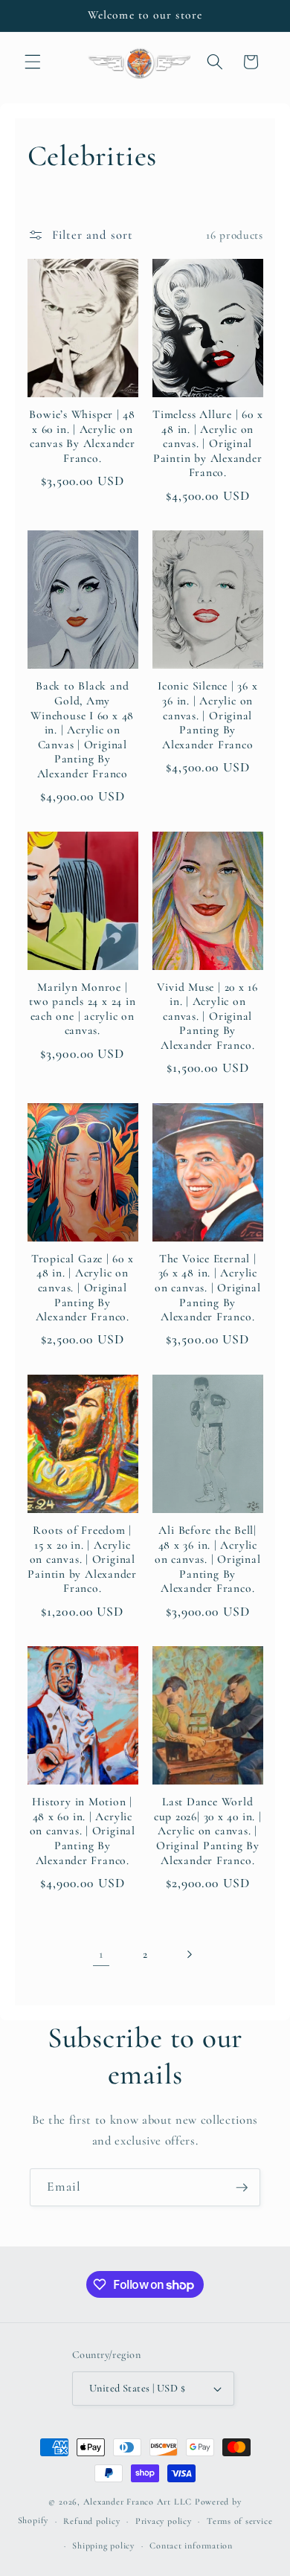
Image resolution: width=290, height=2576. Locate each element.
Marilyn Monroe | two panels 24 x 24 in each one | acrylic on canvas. (82, 1009)
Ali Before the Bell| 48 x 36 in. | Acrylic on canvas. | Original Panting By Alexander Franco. (207, 1559)
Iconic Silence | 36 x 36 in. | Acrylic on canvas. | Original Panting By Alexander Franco (207, 715)
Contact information (191, 2546)
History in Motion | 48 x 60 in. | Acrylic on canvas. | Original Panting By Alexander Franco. (83, 1831)
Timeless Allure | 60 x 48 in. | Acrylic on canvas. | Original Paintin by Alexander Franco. (207, 443)
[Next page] (189, 1954)
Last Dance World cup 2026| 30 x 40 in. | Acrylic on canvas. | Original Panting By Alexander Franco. (208, 1831)
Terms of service (239, 2521)
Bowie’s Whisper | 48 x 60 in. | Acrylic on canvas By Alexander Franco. (82, 436)
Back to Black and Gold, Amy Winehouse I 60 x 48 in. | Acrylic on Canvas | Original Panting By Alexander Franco (82, 729)
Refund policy (91, 2521)
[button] (33, 62)
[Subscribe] (242, 2188)
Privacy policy (164, 2521)
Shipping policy (103, 2546)
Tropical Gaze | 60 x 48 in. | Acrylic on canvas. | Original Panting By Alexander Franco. (83, 1288)
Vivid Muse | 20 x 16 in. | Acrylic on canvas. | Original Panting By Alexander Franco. (207, 1016)
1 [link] (101, 1954)
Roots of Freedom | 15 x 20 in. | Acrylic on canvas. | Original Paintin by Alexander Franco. (82, 1559)
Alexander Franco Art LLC (138, 2502)
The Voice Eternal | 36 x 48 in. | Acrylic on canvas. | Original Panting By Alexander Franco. (207, 1288)
